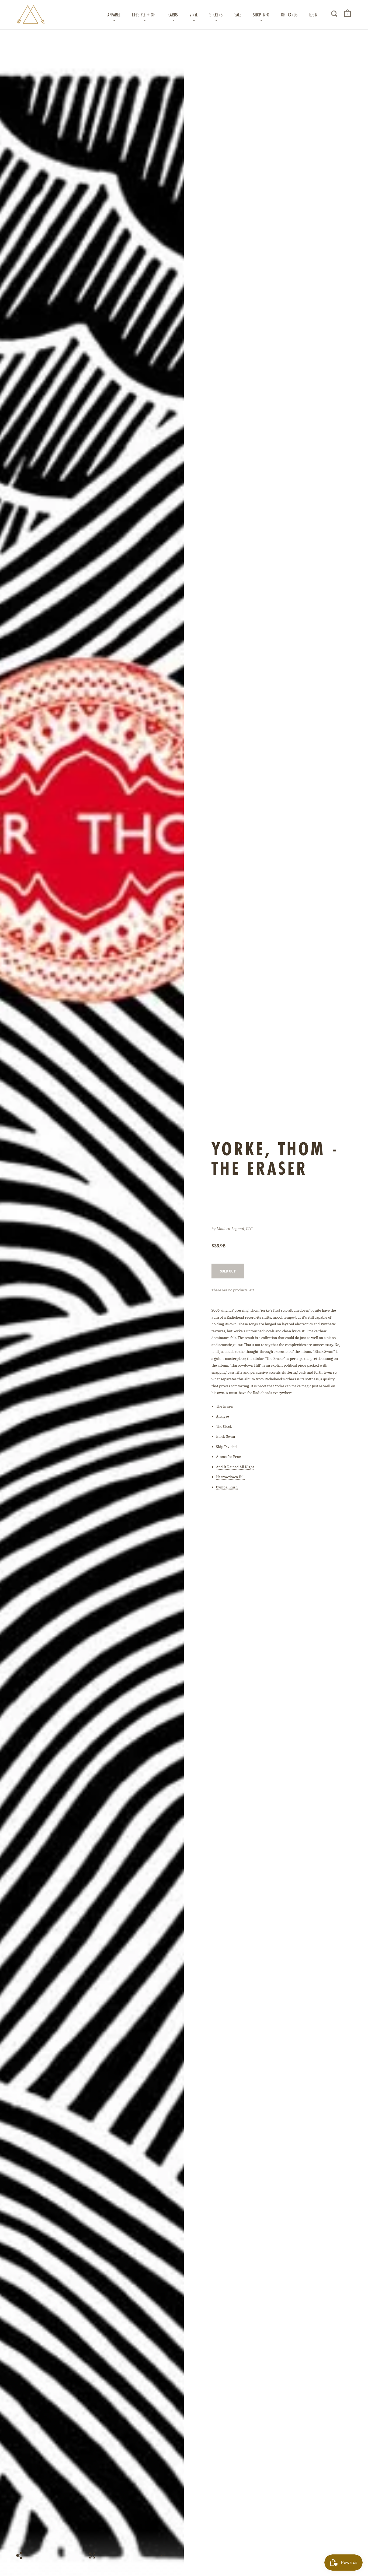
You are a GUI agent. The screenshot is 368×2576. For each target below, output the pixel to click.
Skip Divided (226, 1447)
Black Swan (225, 1436)
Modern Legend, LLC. (235, 1229)
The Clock (224, 1426)
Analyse (223, 1416)
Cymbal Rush (227, 1487)
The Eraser (225, 1406)
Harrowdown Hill (230, 1477)
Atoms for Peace (229, 1457)
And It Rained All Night (235, 1467)
